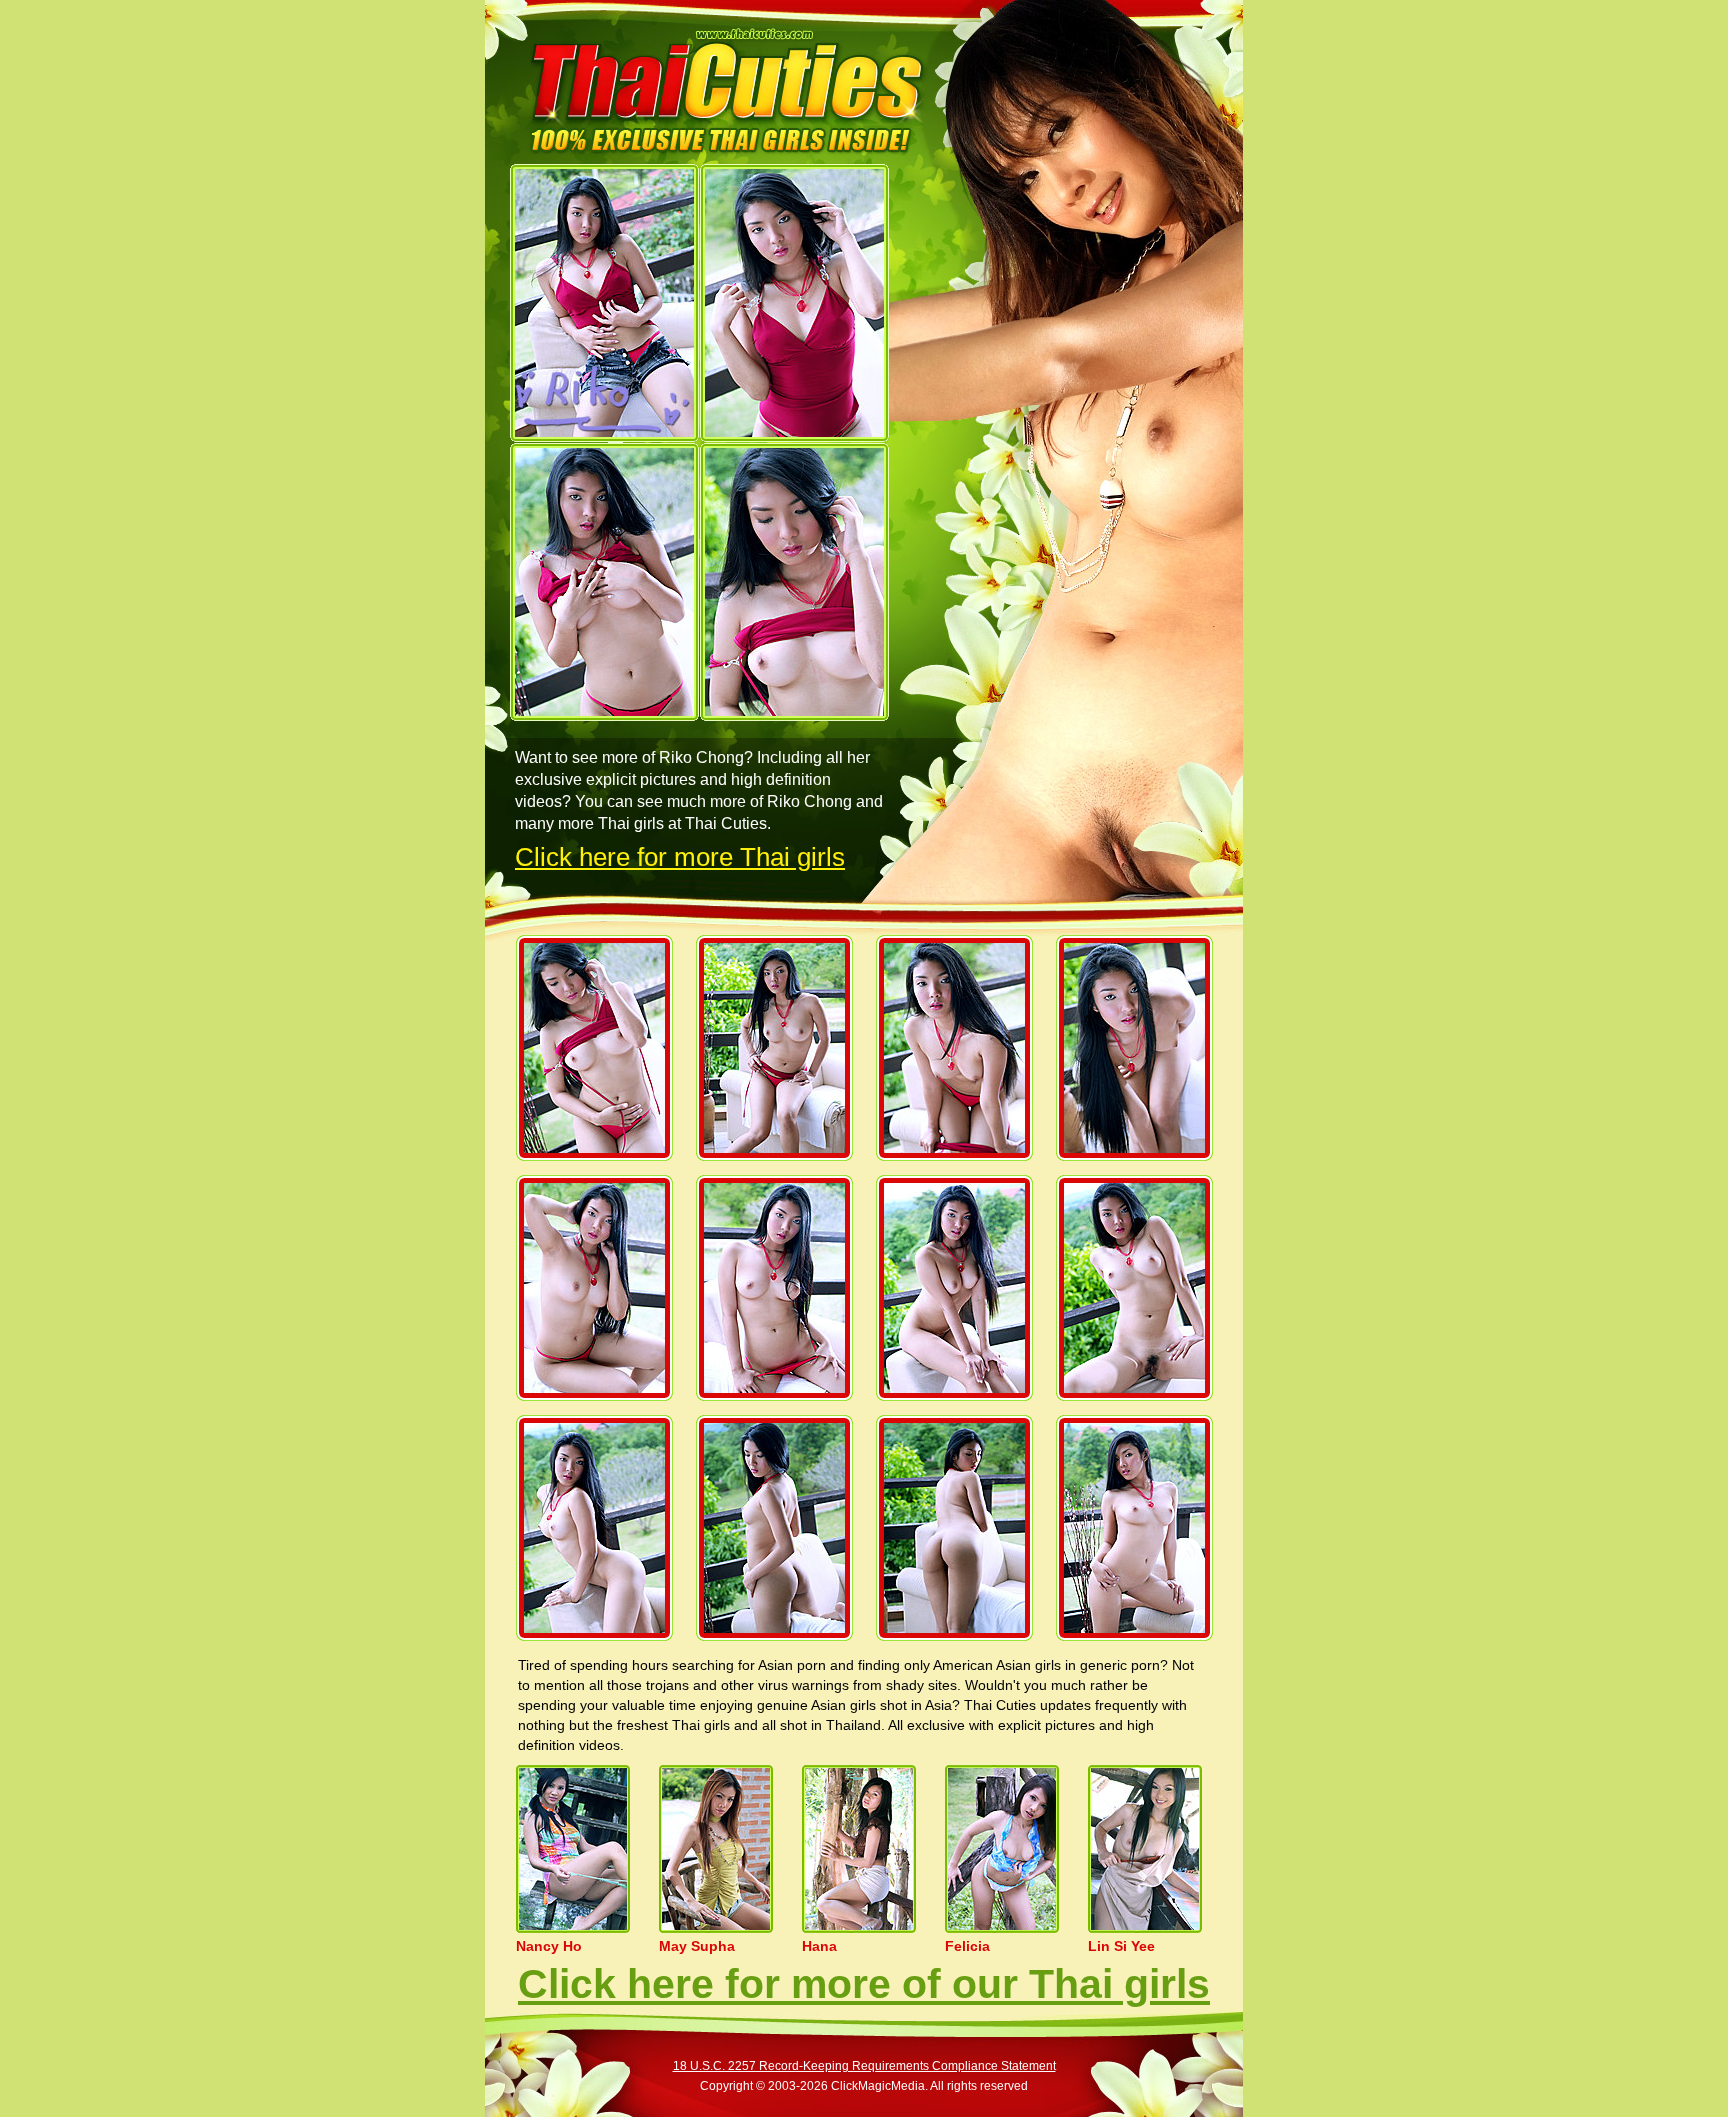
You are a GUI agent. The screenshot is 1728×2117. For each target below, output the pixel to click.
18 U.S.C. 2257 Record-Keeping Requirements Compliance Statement (864, 2066)
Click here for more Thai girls (680, 857)
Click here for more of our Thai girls (864, 1984)
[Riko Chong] (604, 303)
